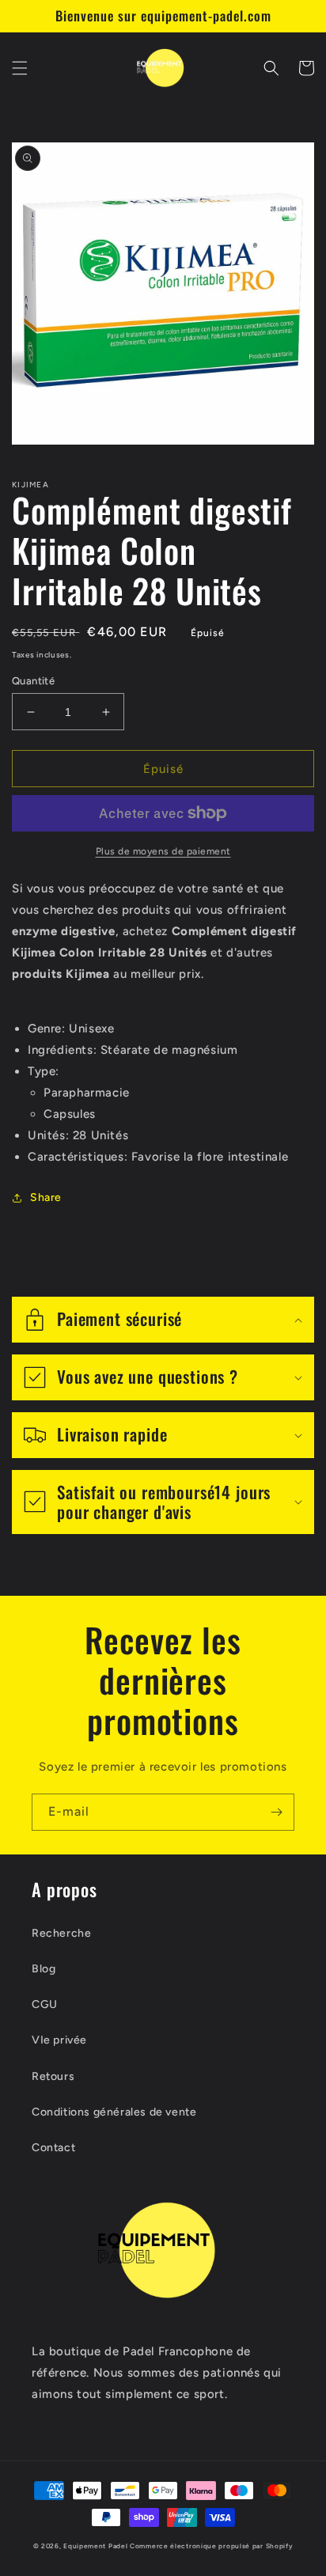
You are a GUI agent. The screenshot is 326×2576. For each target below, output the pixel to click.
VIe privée (59, 2040)
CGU (45, 2004)
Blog (44, 1969)
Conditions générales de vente (114, 2112)
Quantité (33, 681)
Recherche (61, 1933)
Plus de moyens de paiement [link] (163, 851)
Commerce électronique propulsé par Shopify (211, 2546)
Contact (53, 2148)
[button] (20, 68)
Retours (53, 2076)
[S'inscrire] (276, 1812)
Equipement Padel (95, 2546)
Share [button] (46, 1197)
